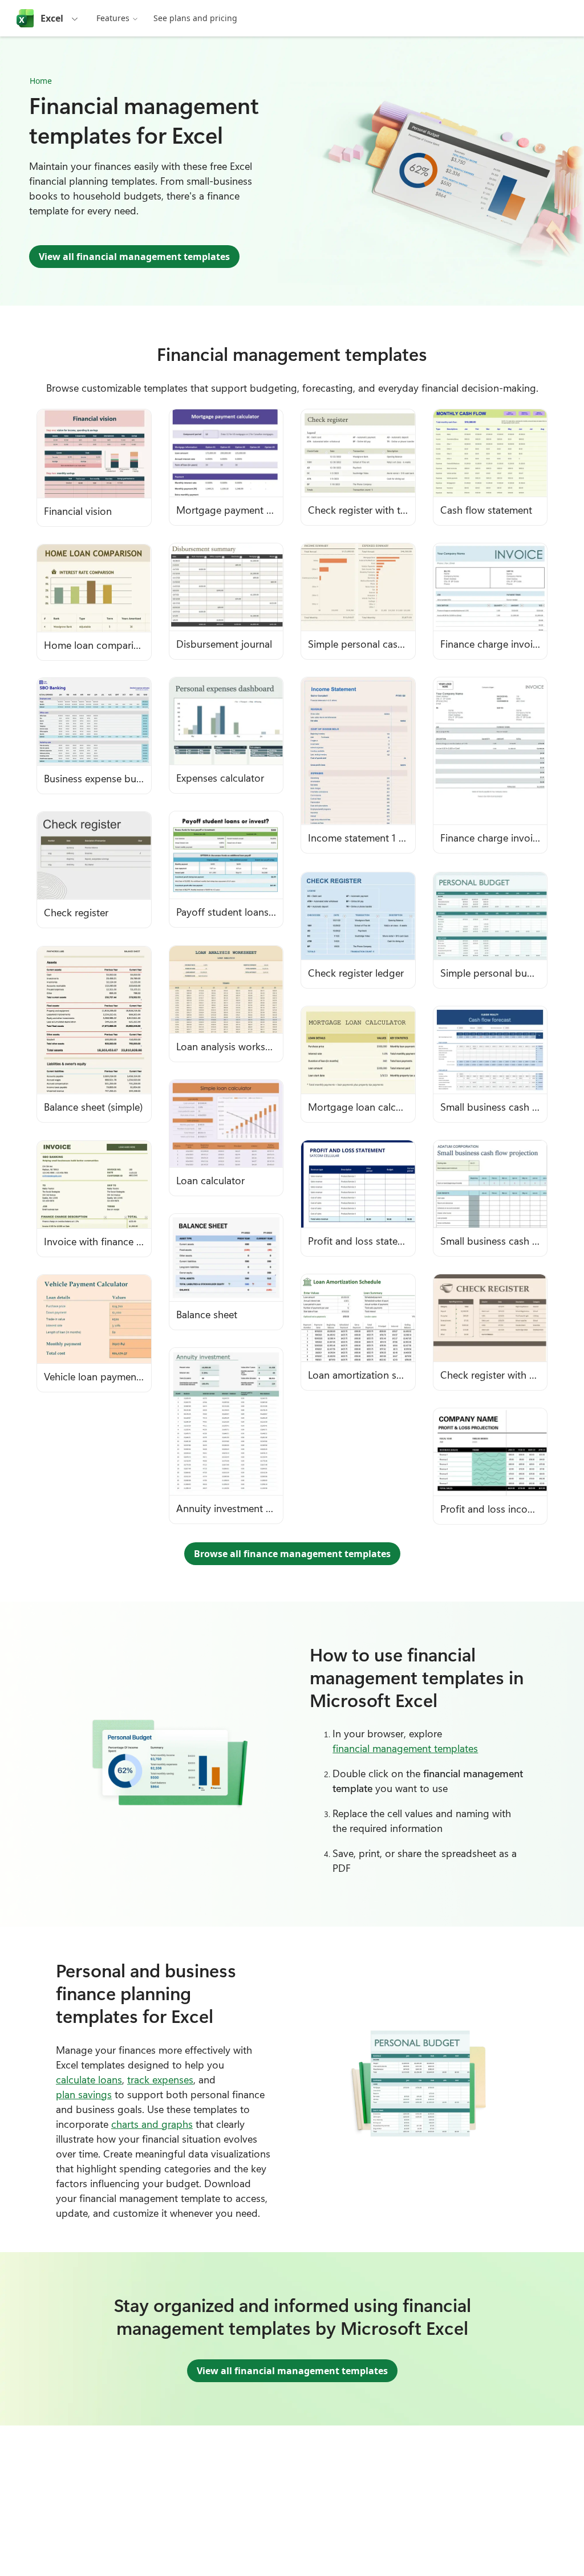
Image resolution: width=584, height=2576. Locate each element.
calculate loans (89, 2079)
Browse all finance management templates (292, 1554)
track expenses (160, 2079)
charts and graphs (152, 2124)
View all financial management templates (134, 257)
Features (113, 18)
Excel (52, 18)
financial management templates (405, 1748)
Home (41, 81)
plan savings (84, 2094)
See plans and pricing (195, 18)
